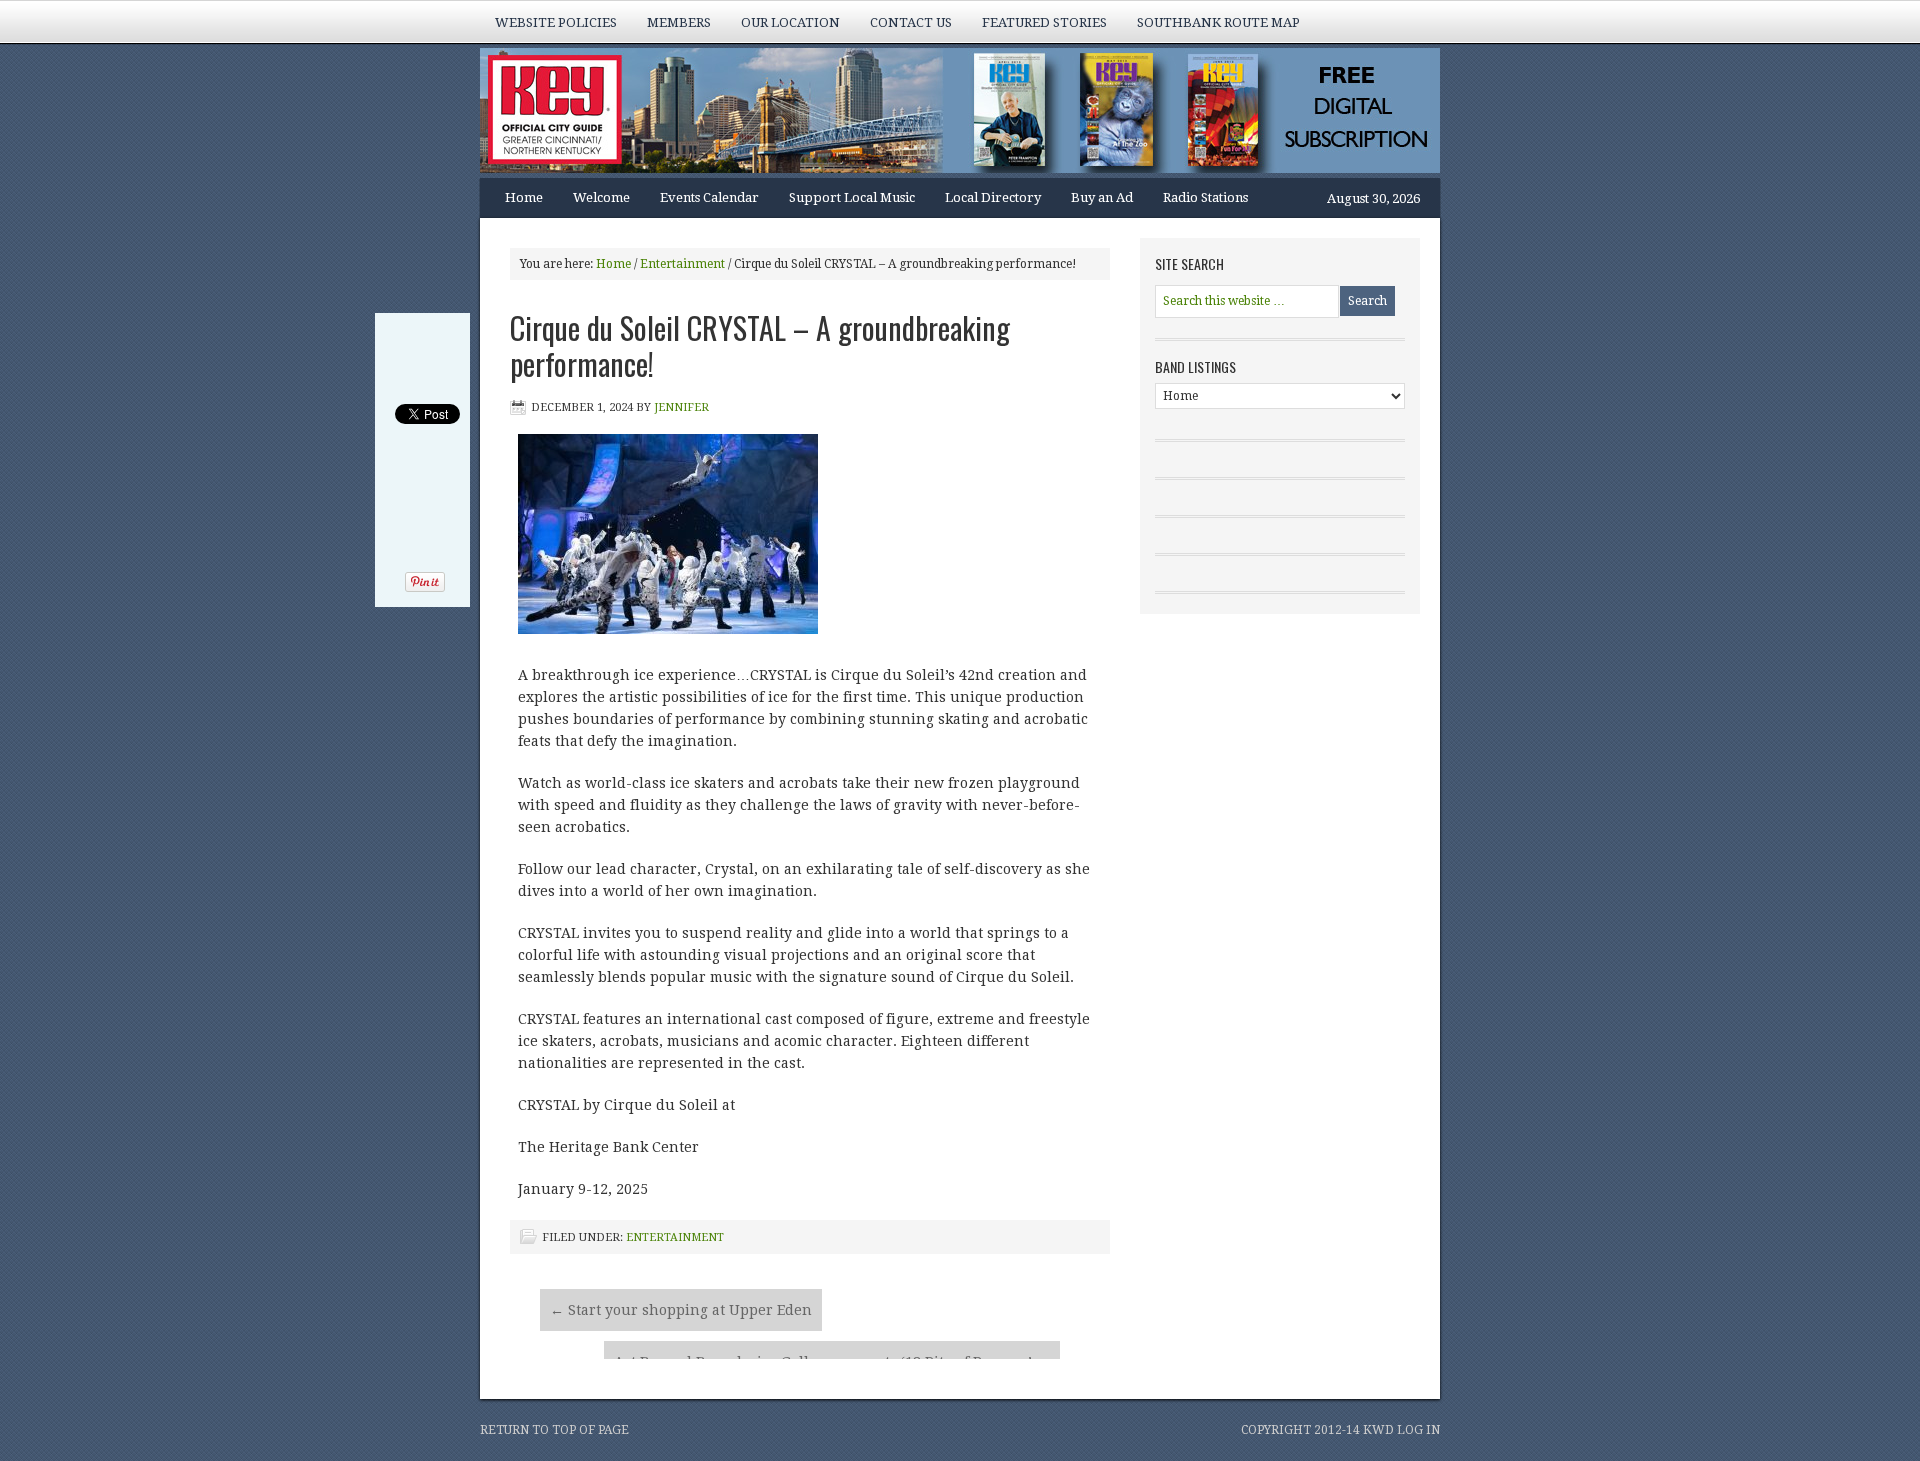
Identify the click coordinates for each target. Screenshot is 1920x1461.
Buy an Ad (1102, 197)
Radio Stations (1205, 197)
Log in (1418, 1430)
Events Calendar (709, 197)
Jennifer (681, 407)
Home (524, 197)
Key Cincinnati (940, 113)
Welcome (601, 197)
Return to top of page (554, 1430)
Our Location (790, 22)
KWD (1378, 1430)
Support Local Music (852, 197)
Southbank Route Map (1218, 22)
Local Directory (993, 197)
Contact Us (911, 22)
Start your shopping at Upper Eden (681, 1310)
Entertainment (675, 1237)
